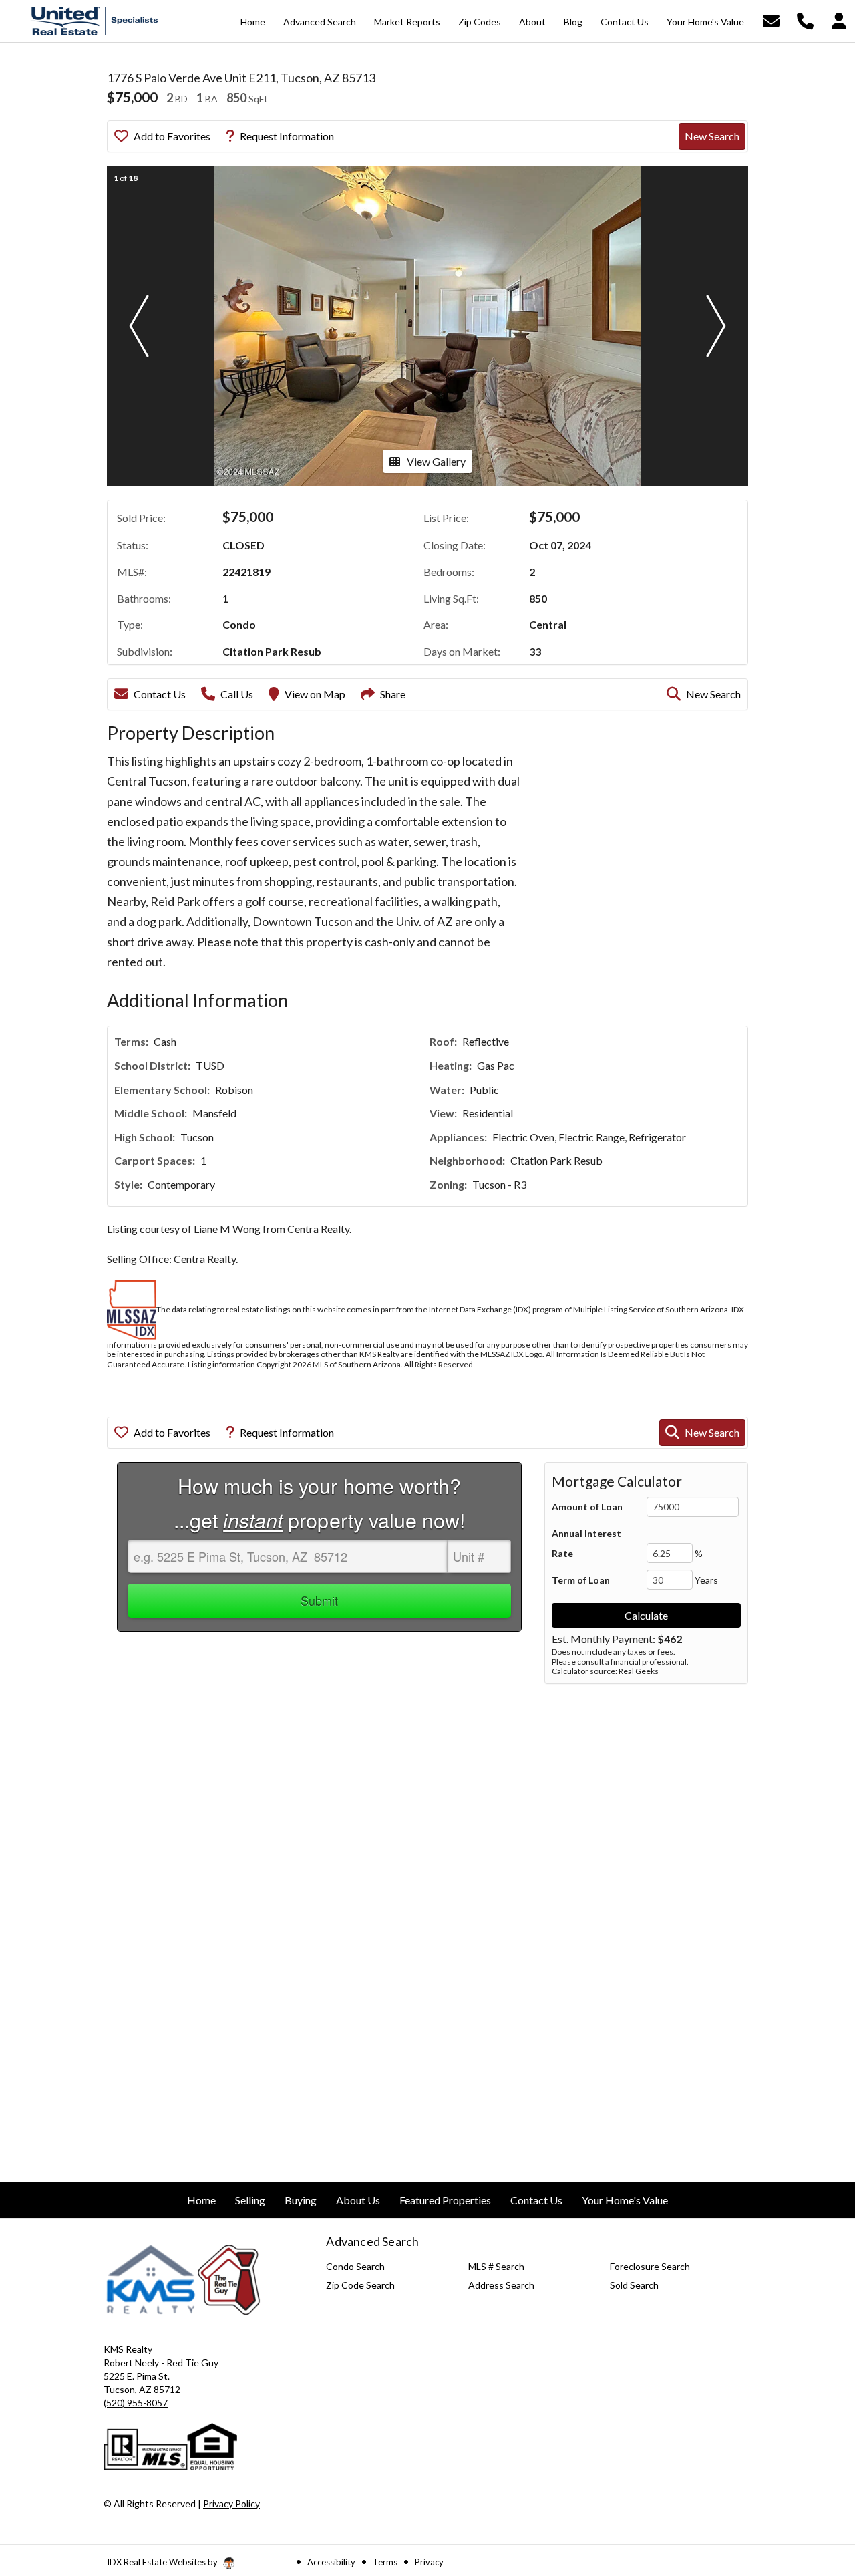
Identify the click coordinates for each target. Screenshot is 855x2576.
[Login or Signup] (839, 20)
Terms (385, 2562)
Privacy (429, 2562)
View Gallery (436, 461)
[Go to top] (820, 2490)
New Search (712, 136)
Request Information (287, 136)
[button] (139, 326)
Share (393, 694)
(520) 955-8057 (136, 2403)
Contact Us (160, 694)
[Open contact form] (771, 20)
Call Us (237, 694)
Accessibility (331, 2562)
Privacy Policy (231, 2503)
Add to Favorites (172, 136)
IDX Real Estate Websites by (163, 2562)
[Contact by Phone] (805, 20)
